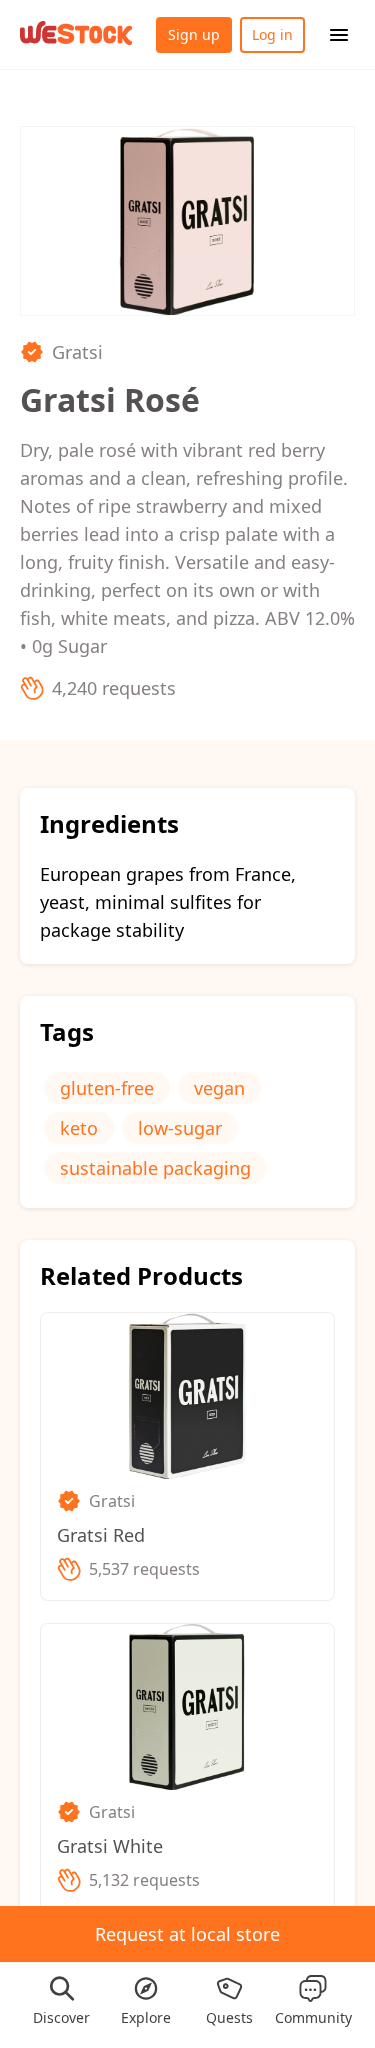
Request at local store (187, 1934)
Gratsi (77, 352)
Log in (272, 34)
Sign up (194, 34)
